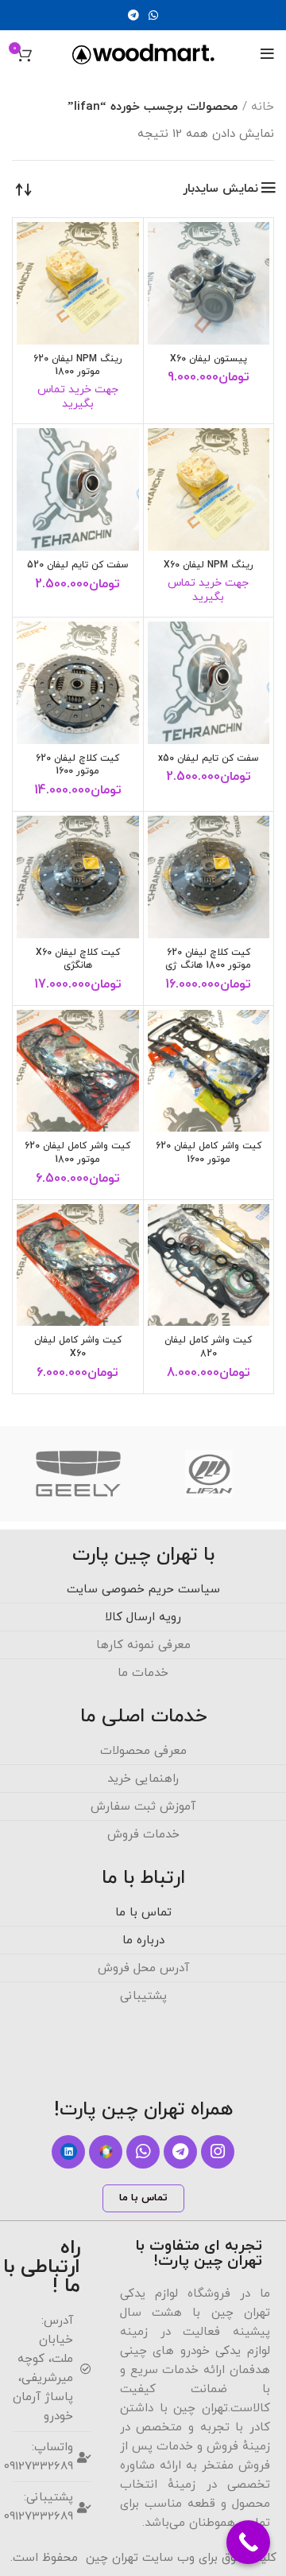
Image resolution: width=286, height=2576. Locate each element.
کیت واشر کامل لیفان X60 (78, 1347)
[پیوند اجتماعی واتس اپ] (153, 15)
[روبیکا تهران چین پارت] (106, 2152)
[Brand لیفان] (209, 1474)
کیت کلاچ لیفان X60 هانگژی (78, 959)
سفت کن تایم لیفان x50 (208, 758)
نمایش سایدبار (220, 189)
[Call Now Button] (248, 2542)
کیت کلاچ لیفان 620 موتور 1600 (77, 765)
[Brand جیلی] (79, 1474)
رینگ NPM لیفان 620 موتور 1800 (78, 366)
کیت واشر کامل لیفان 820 (208, 1347)
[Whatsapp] (143, 2152)
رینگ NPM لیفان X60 (209, 565)
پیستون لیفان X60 (209, 359)
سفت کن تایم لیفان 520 (77, 565)
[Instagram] (218, 2152)
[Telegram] (180, 2152)
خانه (263, 107)
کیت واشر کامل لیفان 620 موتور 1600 (209, 1153)
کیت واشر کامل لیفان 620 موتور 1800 (77, 1153)
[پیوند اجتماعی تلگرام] (133, 15)
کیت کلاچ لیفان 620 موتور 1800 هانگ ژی (208, 959)
